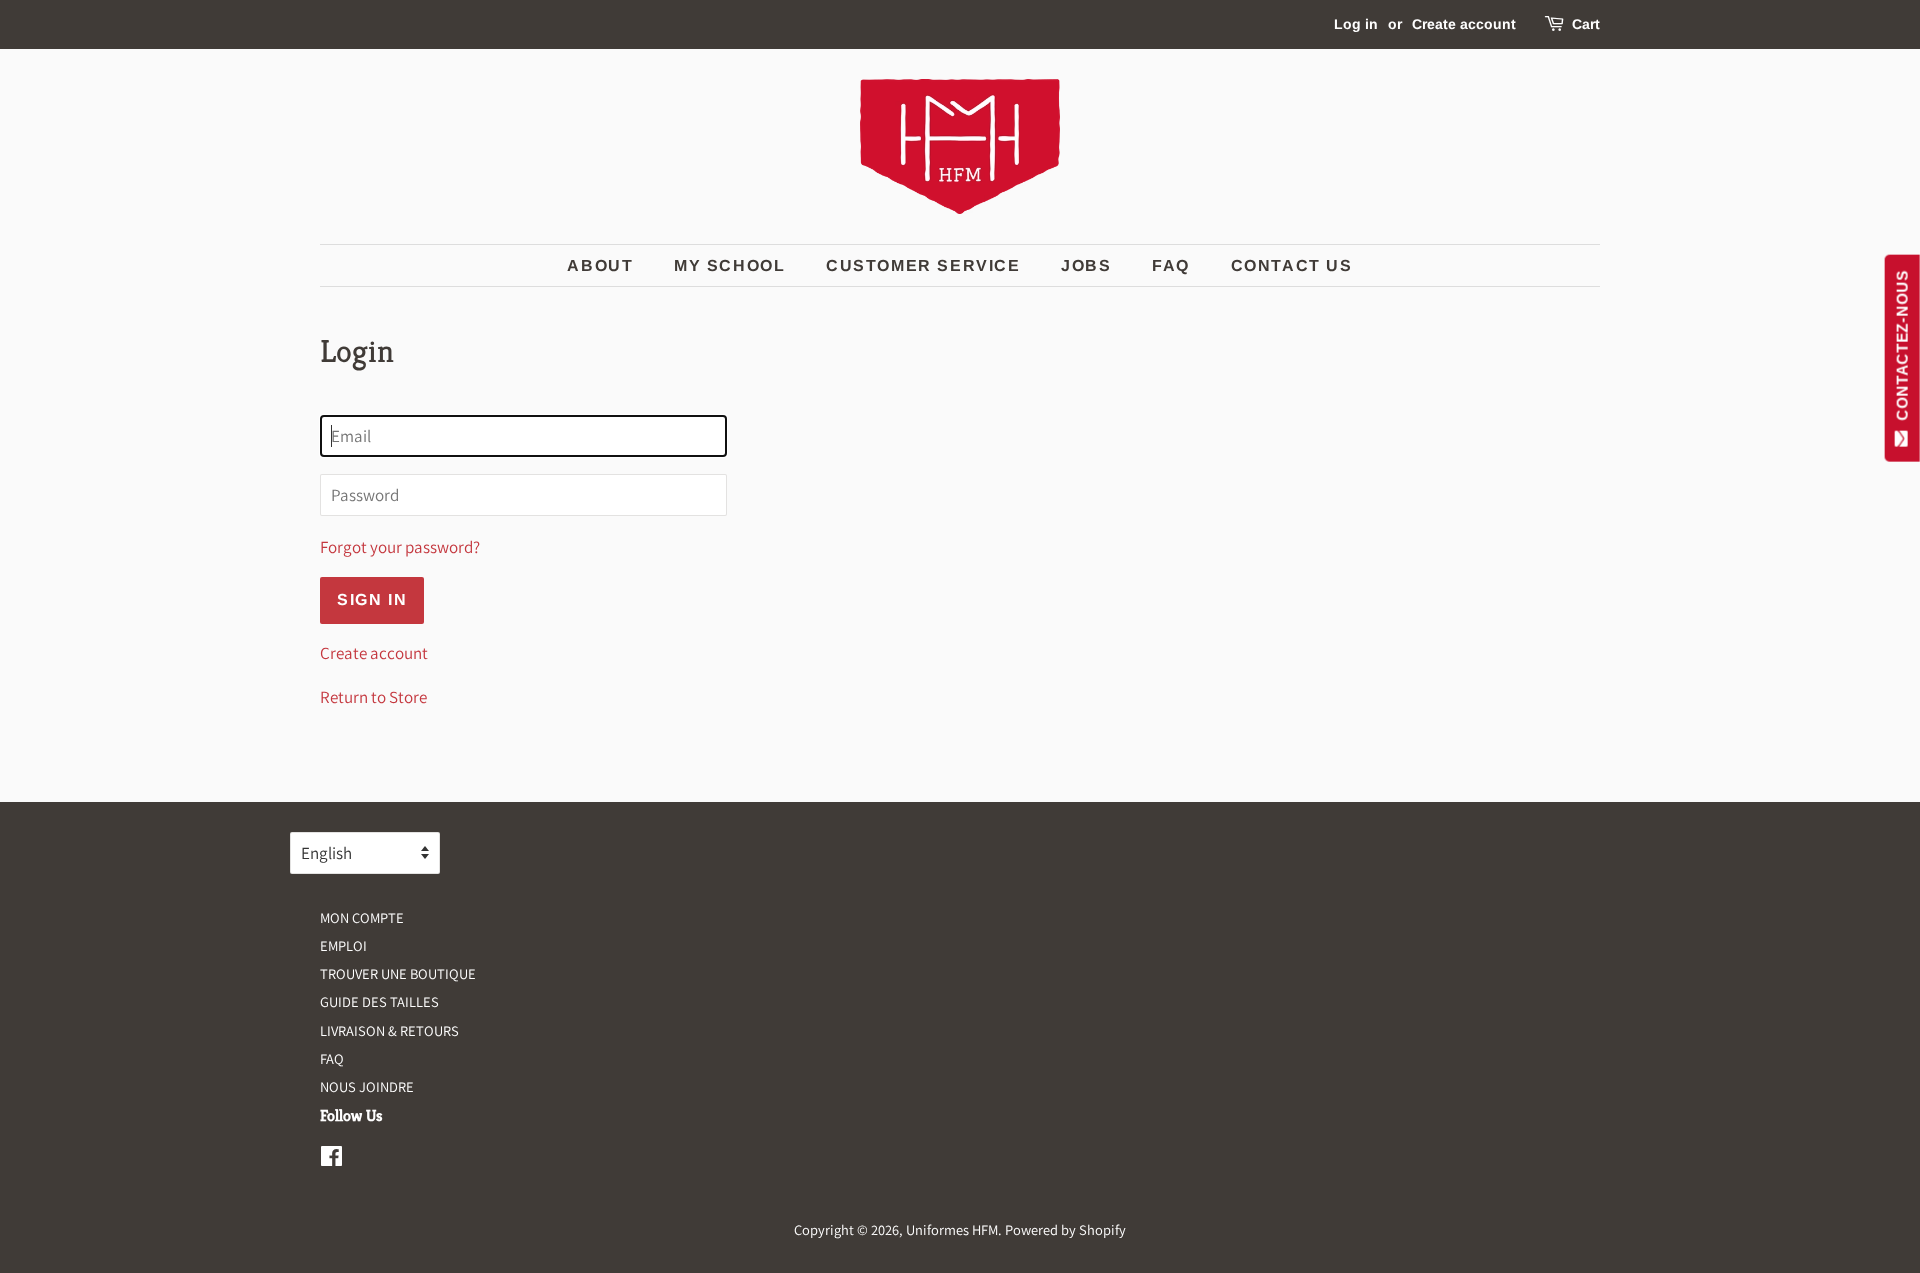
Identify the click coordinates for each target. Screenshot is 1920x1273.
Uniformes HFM (952, 1229)
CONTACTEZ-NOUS (1902, 350)
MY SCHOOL (729, 265)
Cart (1586, 24)
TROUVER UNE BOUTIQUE (398, 973)
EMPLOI (343, 945)
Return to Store (373, 697)
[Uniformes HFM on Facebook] (331, 1159)
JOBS (1086, 265)
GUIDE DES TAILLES (379, 1001)
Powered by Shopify (1065, 1229)
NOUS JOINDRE (367, 1086)
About (600, 265)
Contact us (1292, 265)
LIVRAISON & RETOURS (389, 1030)
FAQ (1171, 265)
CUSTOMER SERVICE (923, 265)
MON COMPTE (362, 917)
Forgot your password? (400, 547)
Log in (1356, 24)
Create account (1464, 24)
